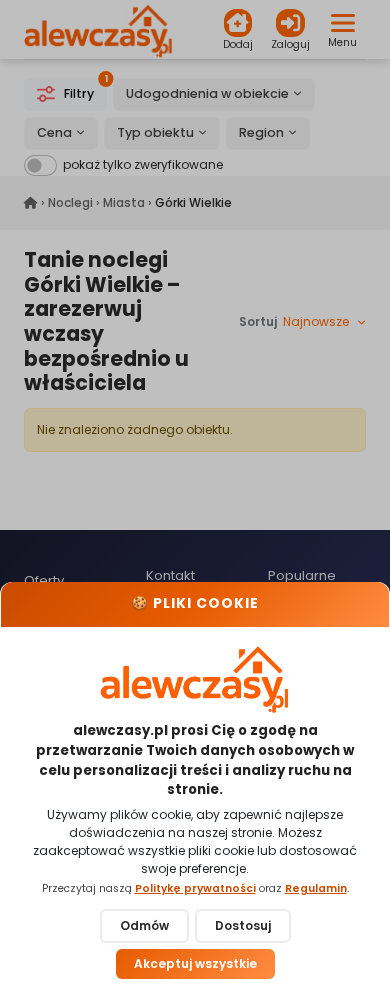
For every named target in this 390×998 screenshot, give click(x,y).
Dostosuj (243, 925)
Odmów (144, 925)
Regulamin (316, 888)
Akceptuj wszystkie (195, 963)
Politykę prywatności (195, 888)
